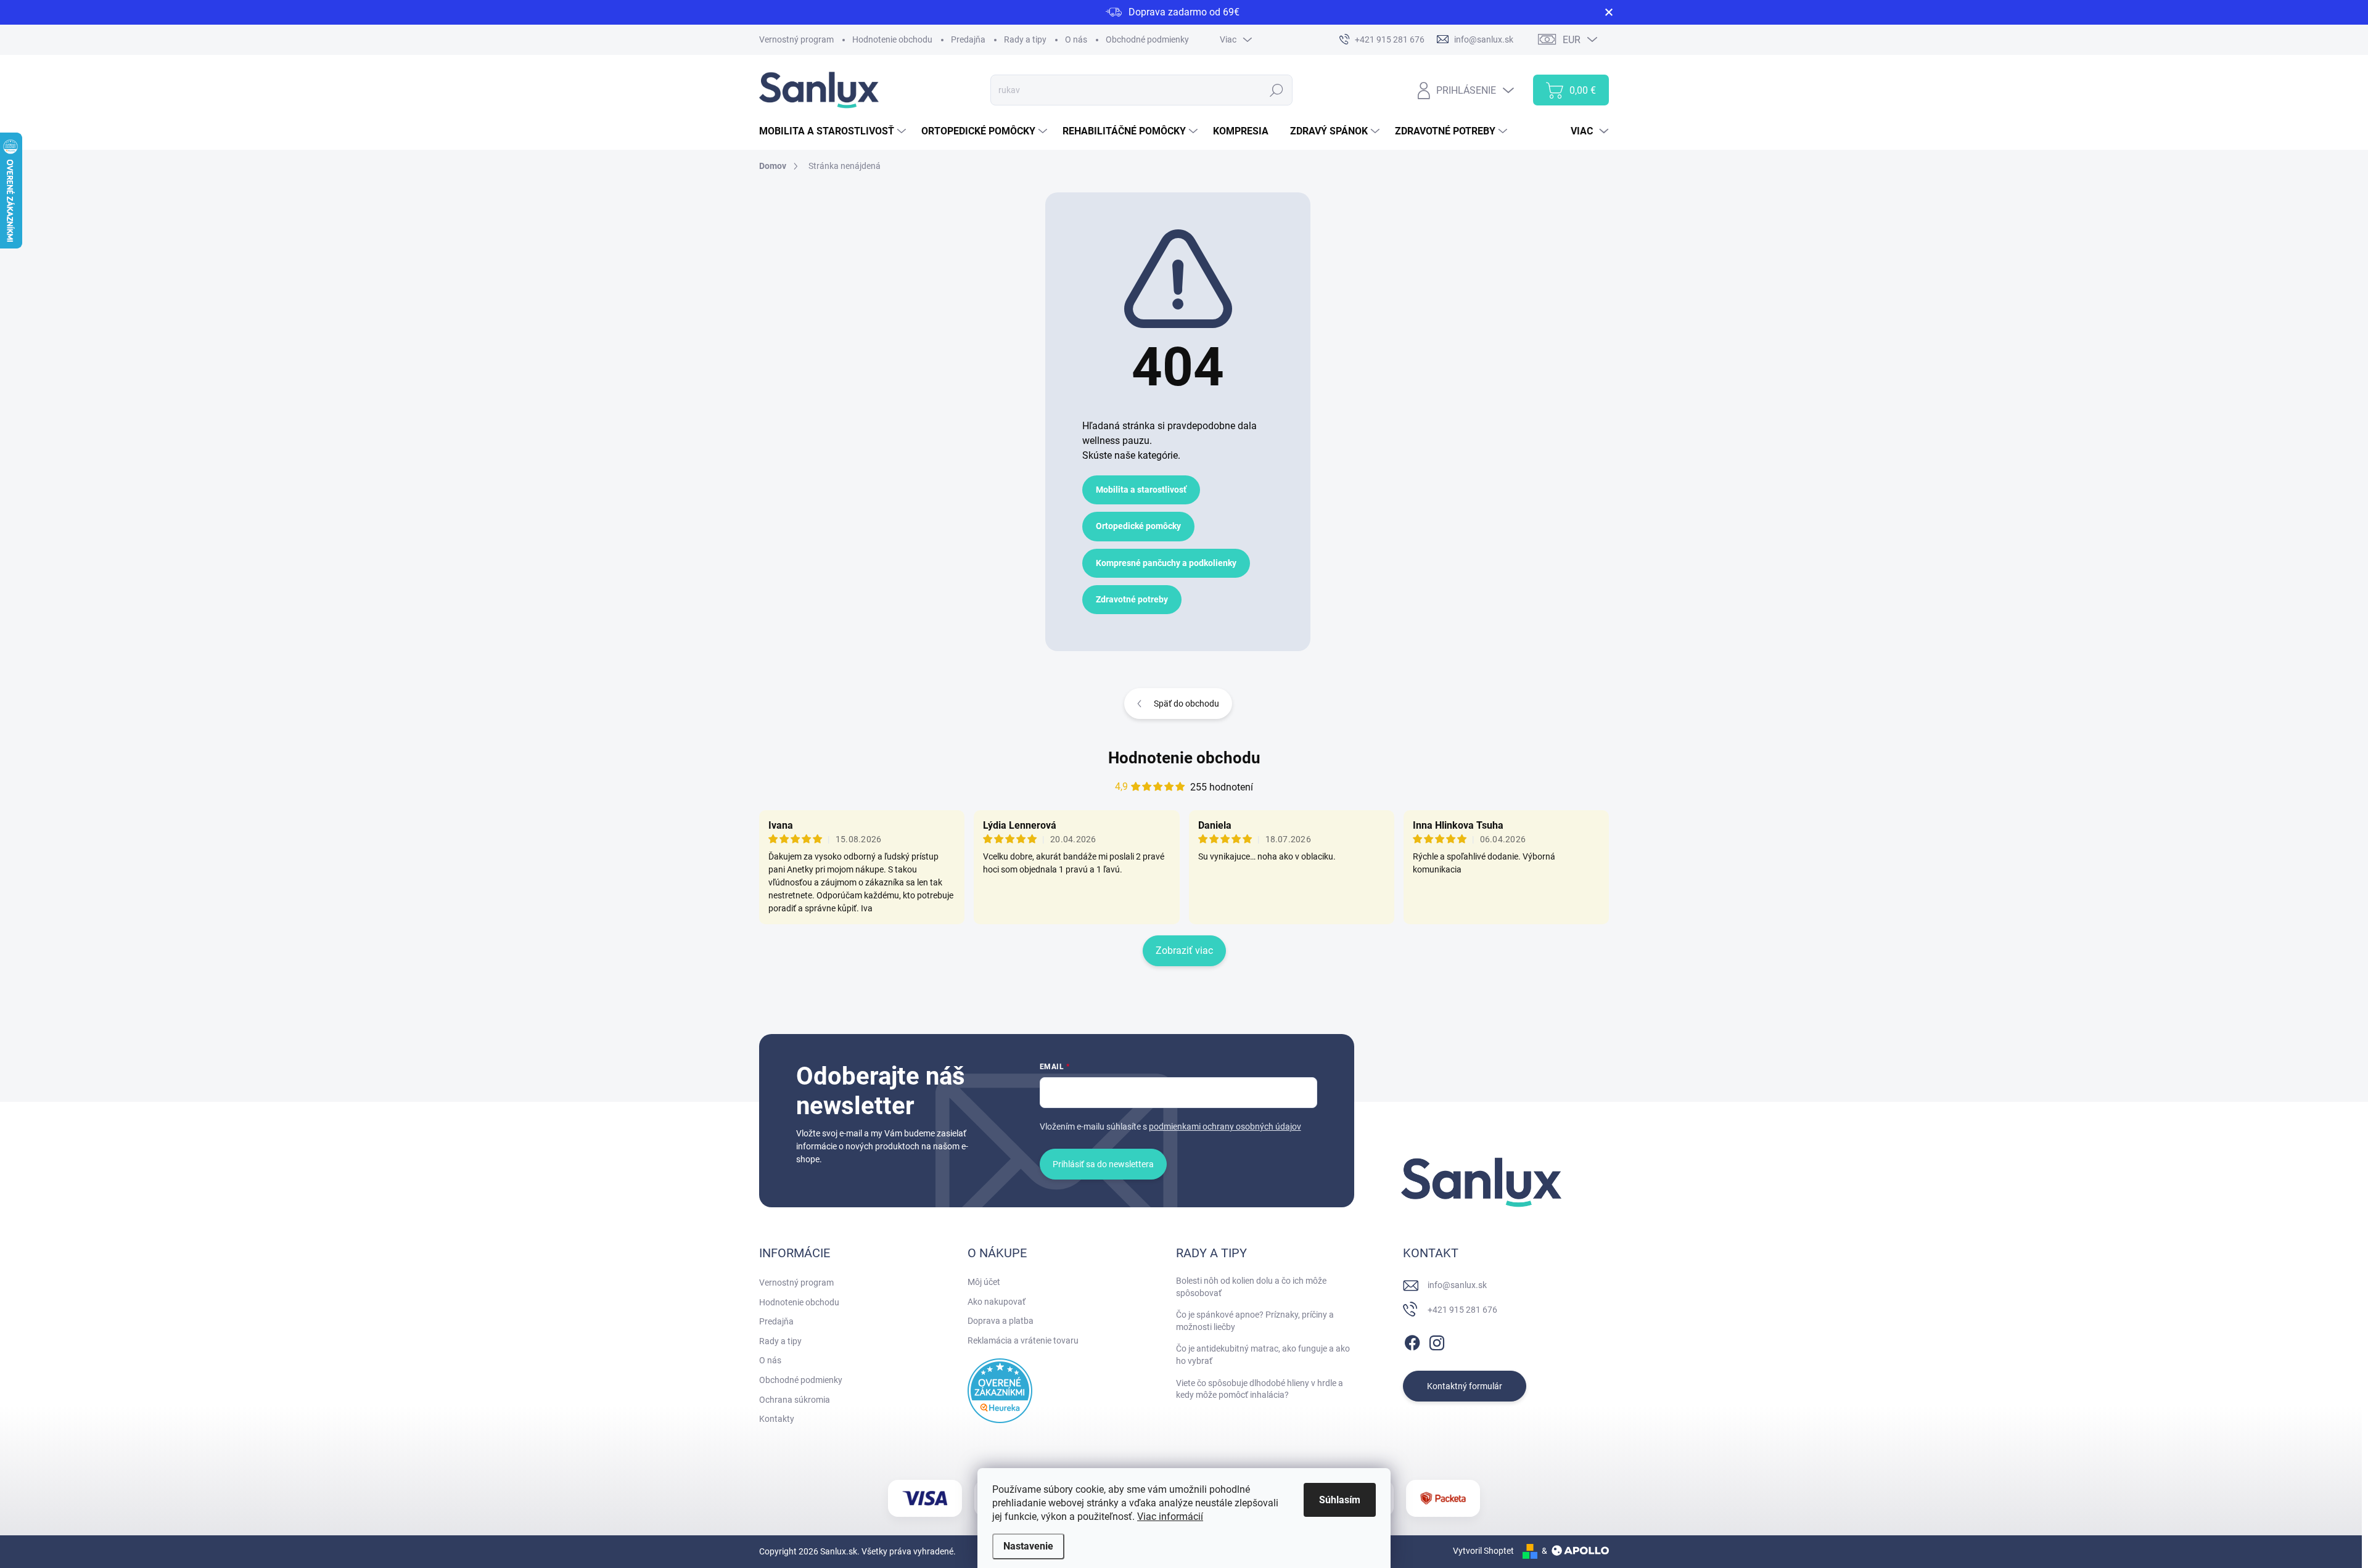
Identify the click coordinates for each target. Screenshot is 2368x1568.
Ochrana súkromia (795, 1400)
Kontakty (777, 1419)
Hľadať (1277, 90)
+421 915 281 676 (1462, 1310)
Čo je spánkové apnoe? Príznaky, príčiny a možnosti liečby (1255, 1321)
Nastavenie (1028, 1546)
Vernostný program (796, 39)
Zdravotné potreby (1132, 599)
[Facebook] (1412, 1340)
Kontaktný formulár (1465, 1386)
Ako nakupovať (997, 1302)
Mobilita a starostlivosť (1141, 490)
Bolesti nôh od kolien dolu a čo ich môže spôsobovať (1251, 1287)
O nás (1076, 39)
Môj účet (984, 1282)
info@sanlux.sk (1457, 1285)
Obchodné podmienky (1147, 39)
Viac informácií (1170, 1517)
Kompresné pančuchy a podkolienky (1166, 563)
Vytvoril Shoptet (1483, 1551)
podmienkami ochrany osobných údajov (1225, 1127)
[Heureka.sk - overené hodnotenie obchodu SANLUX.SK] (1000, 1391)
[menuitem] (834, 131)
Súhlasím (1340, 1500)
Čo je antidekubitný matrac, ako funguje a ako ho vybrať (1263, 1355)
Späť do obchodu (1186, 704)
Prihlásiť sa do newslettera (1103, 1164)
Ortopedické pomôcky (1138, 526)
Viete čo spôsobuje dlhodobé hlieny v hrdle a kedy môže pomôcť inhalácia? (1260, 1389)
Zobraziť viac (1184, 950)
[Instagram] (1437, 1340)
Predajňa (968, 39)
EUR (1572, 40)
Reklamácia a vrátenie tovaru (1023, 1340)
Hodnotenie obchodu (892, 39)
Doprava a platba (1001, 1321)
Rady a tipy (1025, 39)
